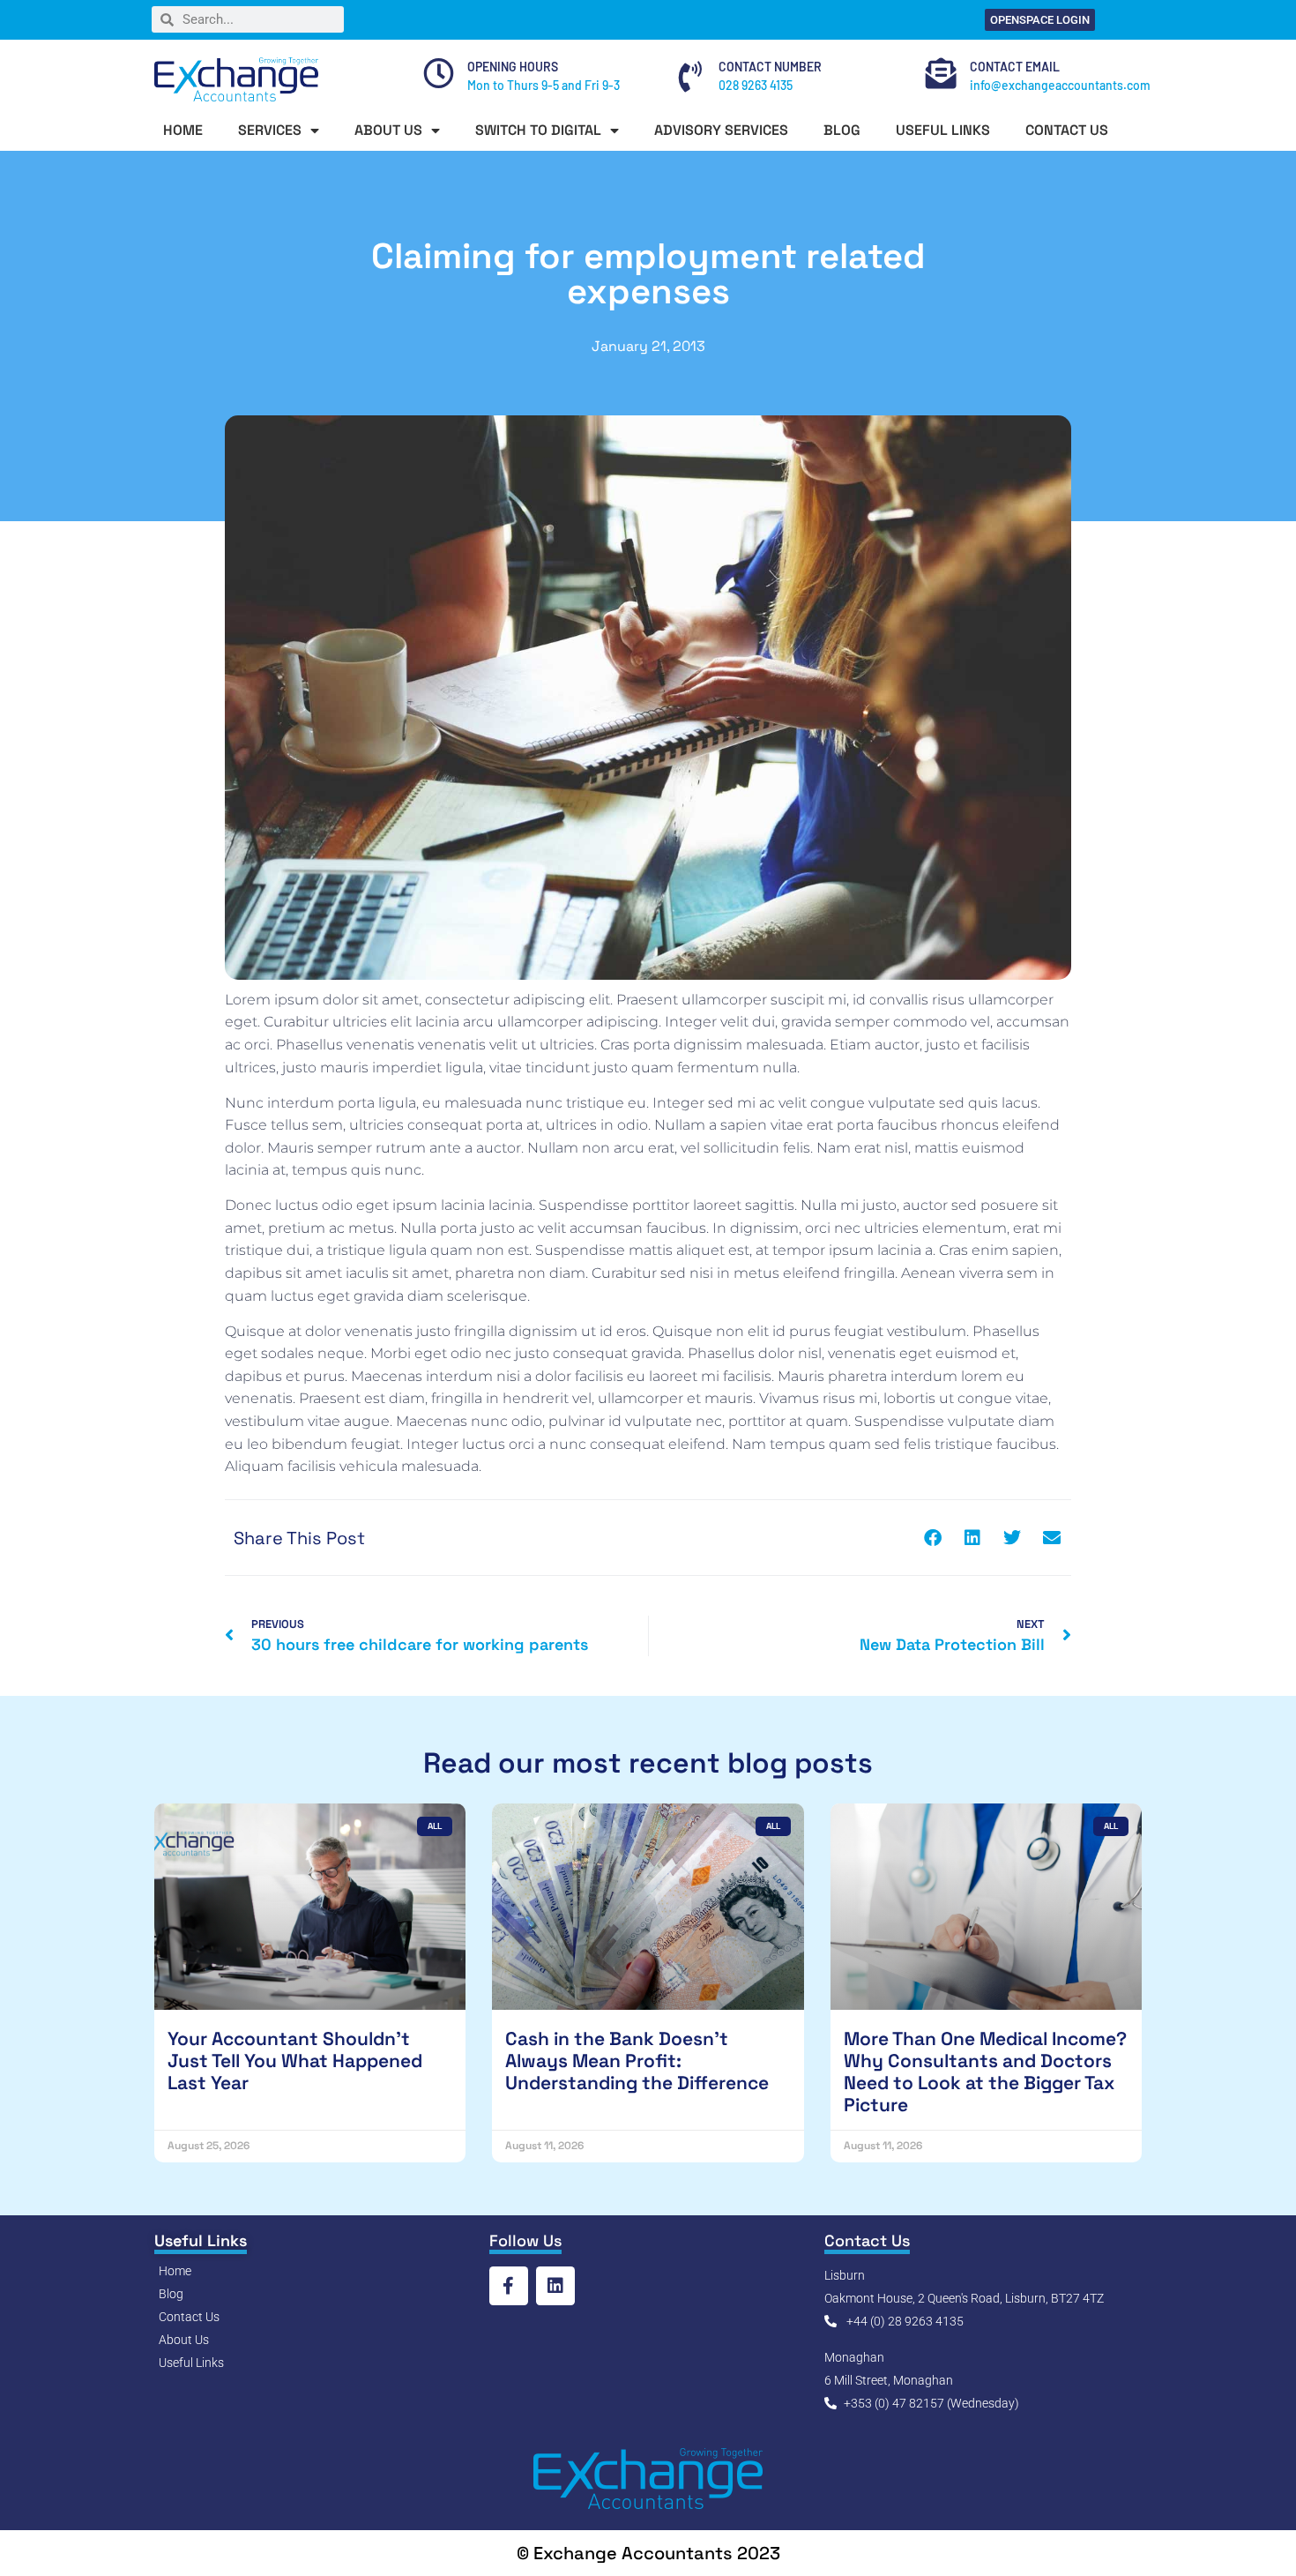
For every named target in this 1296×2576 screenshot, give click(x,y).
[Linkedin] (555, 2286)
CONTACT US (1067, 130)
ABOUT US (388, 130)
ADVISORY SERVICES (721, 130)
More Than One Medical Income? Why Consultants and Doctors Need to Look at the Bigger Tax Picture (985, 2072)
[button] (932, 1538)
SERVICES (270, 130)
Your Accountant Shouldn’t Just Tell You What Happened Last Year (295, 2061)
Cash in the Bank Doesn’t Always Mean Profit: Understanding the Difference (637, 2061)
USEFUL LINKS (943, 130)
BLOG (842, 130)
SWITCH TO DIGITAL (538, 130)
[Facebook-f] (509, 2286)
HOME (183, 130)
